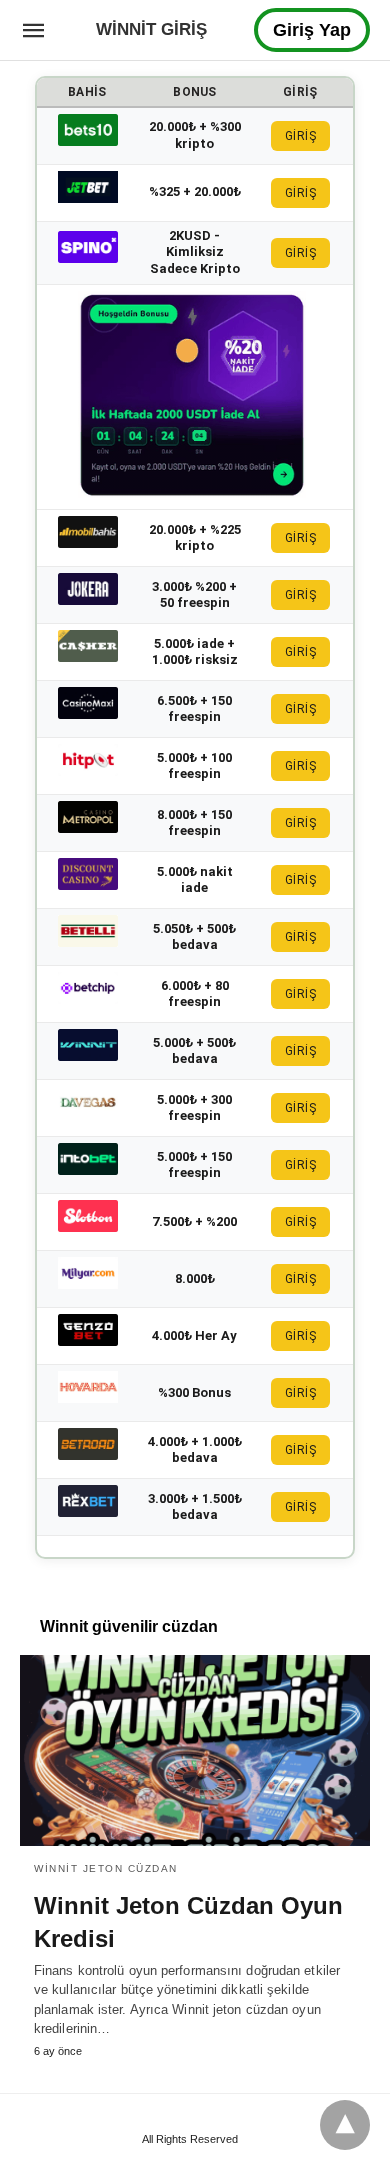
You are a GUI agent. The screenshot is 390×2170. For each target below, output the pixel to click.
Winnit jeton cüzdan (106, 1868)
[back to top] (345, 2125)
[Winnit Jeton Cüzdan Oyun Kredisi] (195, 1750)
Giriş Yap (312, 30)
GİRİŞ (301, 136)
